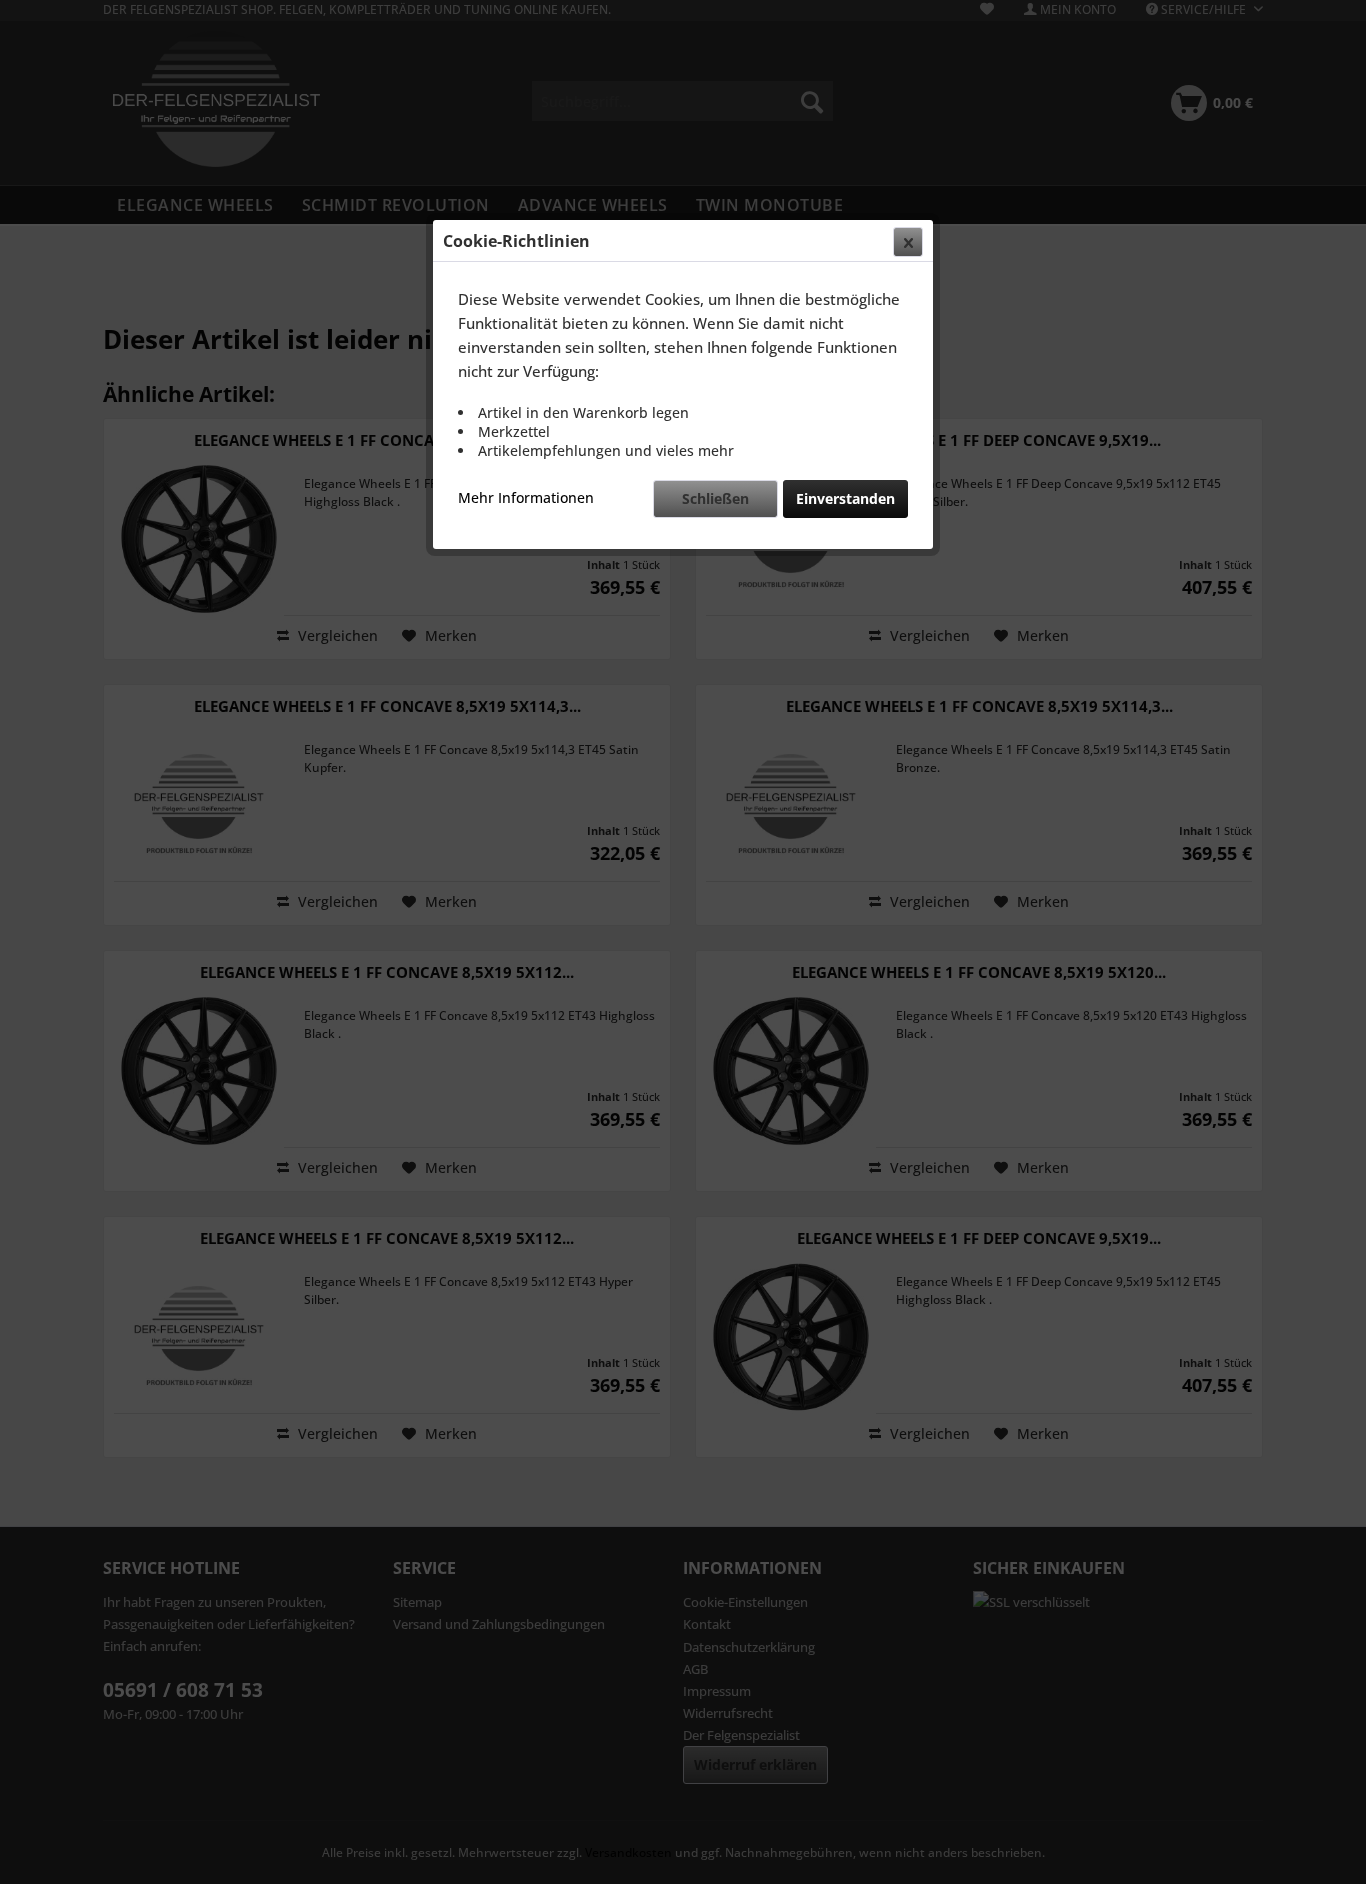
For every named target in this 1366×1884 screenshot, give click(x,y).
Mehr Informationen (526, 497)
